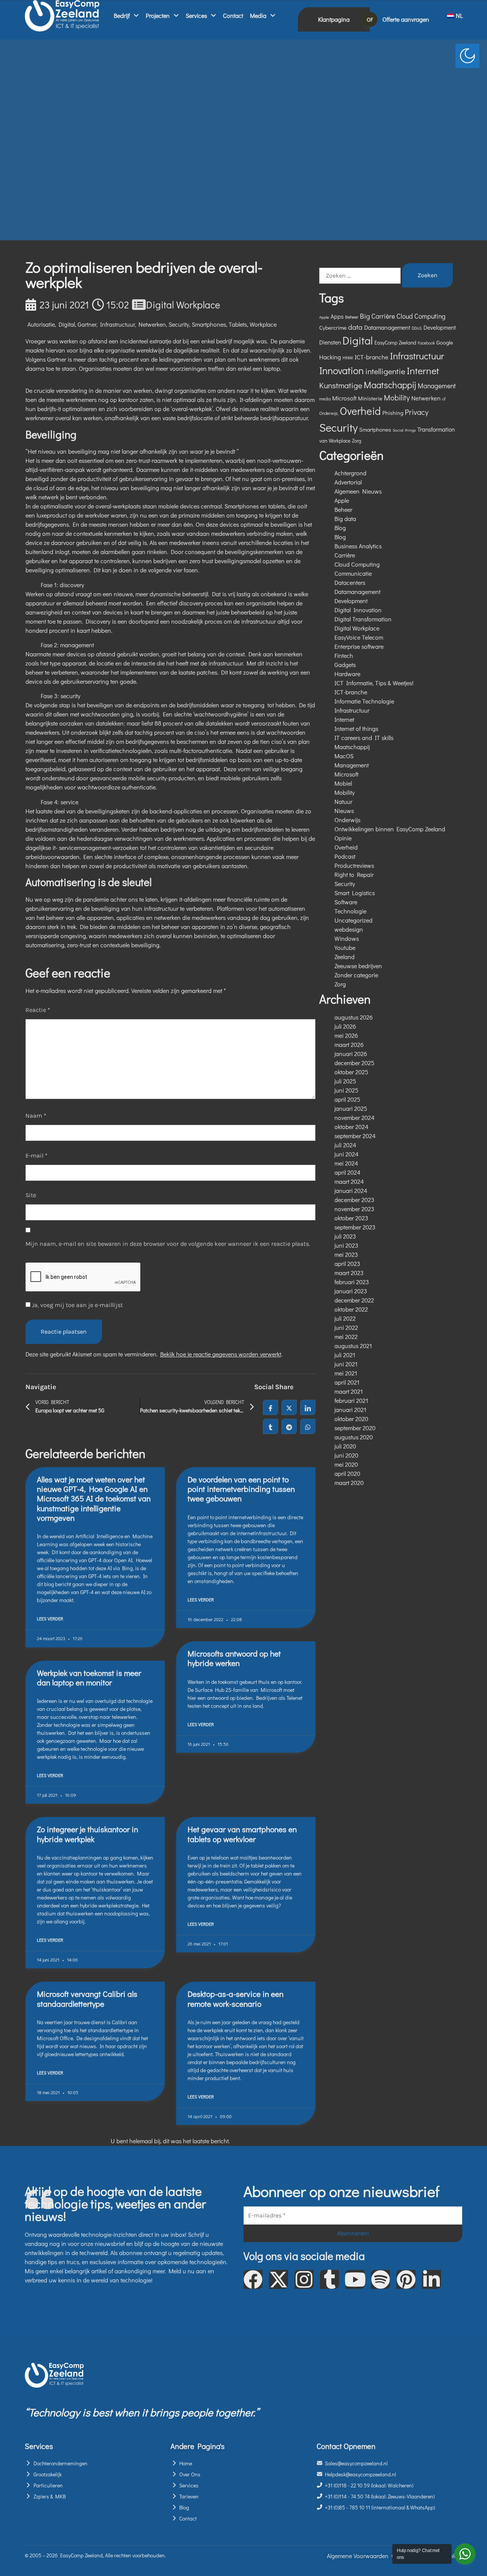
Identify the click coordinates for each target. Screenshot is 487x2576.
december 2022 (354, 1300)
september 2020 (355, 1428)
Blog (340, 528)
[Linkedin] (431, 2279)
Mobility (397, 397)
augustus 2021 (353, 1346)
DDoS (417, 328)
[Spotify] (380, 2279)
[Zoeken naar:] (360, 276)
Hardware (347, 674)
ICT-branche (372, 357)
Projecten (158, 15)
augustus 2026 (354, 1017)
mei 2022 (346, 1336)
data (355, 327)
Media (258, 15)
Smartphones (209, 324)
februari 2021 (351, 1400)
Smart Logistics (355, 893)
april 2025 (347, 1099)
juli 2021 (345, 1355)
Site (31, 1195)
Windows (347, 938)
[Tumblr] (329, 2279)
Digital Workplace (183, 305)
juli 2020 (345, 1446)
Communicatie (353, 573)
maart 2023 (349, 1273)
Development (440, 327)
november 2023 (354, 1209)
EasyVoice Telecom (359, 637)
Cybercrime (333, 327)
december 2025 (354, 1063)
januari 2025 (351, 1108)
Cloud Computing (357, 564)
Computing (430, 316)
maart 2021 (349, 1391)
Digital (67, 324)
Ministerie (370, 398)
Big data (345, 519)
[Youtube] (355, 2279)
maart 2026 (349, 1044)
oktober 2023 (351, 1218)
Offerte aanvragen (406, 19)
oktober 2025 (351, 1072)
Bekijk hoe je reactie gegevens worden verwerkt (221, 1354)
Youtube (345, 947)
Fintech (344, 655)
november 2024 (354, 1117)
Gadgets (345, 665)
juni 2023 (346, 1245)
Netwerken (152, 324)
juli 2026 (345, 1026)
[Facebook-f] (253, 2279)
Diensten (330, 342)
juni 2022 (346, 1327)
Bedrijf (122, 15)
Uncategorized (353, 920)
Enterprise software (359, 646)
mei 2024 (346, 1163)
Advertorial (348, 482)
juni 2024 (346, 1154)
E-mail (37, 1155)
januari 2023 (351, 1291)
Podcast (345, 856)
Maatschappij (390, 385)
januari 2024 (351, 1190)
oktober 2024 (351, 1127)
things (410, 430)
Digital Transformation (363, 619)
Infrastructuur (117, 324)
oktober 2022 (351, 1309)
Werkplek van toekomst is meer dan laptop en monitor (89, 1678)
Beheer (352, 317)
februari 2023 (352, 1282)
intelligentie (385, 371)
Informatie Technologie (364, 701)
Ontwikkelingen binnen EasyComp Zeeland (390, 829)
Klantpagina (334, 19)
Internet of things (356, 728)
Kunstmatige (341, 385)
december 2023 (354, 1200)
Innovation (341, 370)
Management (437, 386)
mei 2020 (346, 1464)
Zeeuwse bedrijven (358, 966)
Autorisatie (41, 324)
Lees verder (50, 1618)
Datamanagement (387, 327)
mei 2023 (346, 1254)
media (325, 399)
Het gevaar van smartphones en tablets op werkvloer (242, 1834)
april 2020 (347, 1473)
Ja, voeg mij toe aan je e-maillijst (77, 1305)
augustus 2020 (354, 1437)
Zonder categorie (356, 975)
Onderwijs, (329, 413)
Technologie (350, 911)
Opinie (343, 838)
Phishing (393, 413)
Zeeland (345, 957)
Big (365, 316)
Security (179, 324)
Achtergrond (350, 473)
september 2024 (355, 1136)
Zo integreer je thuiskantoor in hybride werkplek (88, 1834)
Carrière (383, 316)
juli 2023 (345, 1236)
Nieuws (344, 811)
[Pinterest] (406, 2279)
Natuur (343, 801)
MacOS (344, 756)
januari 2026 (351, 1054)
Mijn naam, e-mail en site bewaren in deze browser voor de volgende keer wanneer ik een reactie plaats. (168, 1244)
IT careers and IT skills (364, 738)
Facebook (426, 343)
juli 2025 (345, 1081)
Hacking (330, 357)
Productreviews (354, 865)
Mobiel (343, 783)
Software (346, 902)
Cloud (405, 316)
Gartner (87, 324)
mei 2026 (346, 1035)
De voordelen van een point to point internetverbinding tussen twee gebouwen (241, 1489)
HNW (348, 357)
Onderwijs (347, 820)
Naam (36, 1116)
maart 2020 (349, 1483)
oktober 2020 (351, 1419)
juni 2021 (346, 1364)
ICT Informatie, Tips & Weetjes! (374, 683)
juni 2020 (346, 1455)
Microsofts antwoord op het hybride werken (234, 1658)
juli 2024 (345, 1145)
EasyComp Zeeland (395, 343)
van (323, 441)
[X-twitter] (279, 2279)
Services (196, 15)
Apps (337, 316)
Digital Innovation (358, 610)
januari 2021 (350, 1409)
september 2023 (355, 1227)
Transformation (436, 429)
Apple (324, 317)
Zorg (356, 441)
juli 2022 (345, 1318)
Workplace (263, 324)
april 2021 (347, 1382)
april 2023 (347, 1263)
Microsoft (344, 398)
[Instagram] (304, 2279)
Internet (423, 371)
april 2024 (347, 1172)
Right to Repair (354, 874)
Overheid (360, 411)
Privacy (417, 412)
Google (445, 342)
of (444, 399)
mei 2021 (346, 1373)
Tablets (238, 324)
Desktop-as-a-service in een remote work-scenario (236, 1999)
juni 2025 (346, 1090)
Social (398, 430)
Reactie (38, 1010)
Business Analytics (358, 546)
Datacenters (350, 582)
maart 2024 (349, 1181)
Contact (233, 15)
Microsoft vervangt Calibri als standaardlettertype (87, 1999)
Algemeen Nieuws (358, 491)
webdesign (349, 929)
